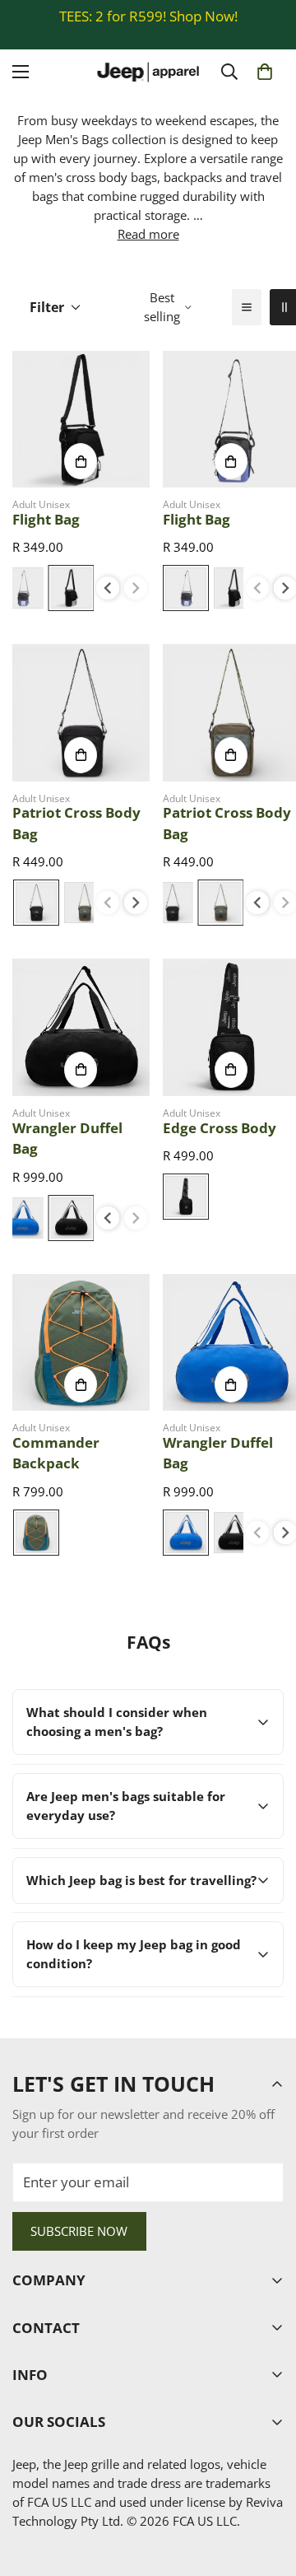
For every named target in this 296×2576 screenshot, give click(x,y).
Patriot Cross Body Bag (76, 823)
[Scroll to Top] (266, 2487)
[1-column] (247, 307)
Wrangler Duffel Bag (67, 1139)
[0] (265, 72)
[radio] (71, 588)
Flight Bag (46, 519)
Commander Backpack (56, 1453)
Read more (148, 234)
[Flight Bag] (81, 420)
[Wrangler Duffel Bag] (81, 1027)
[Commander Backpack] (81, 1343)
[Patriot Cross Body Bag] (81, 713)
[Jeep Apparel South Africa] (148, 72)
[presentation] (108, 588)
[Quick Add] (81, 461)
